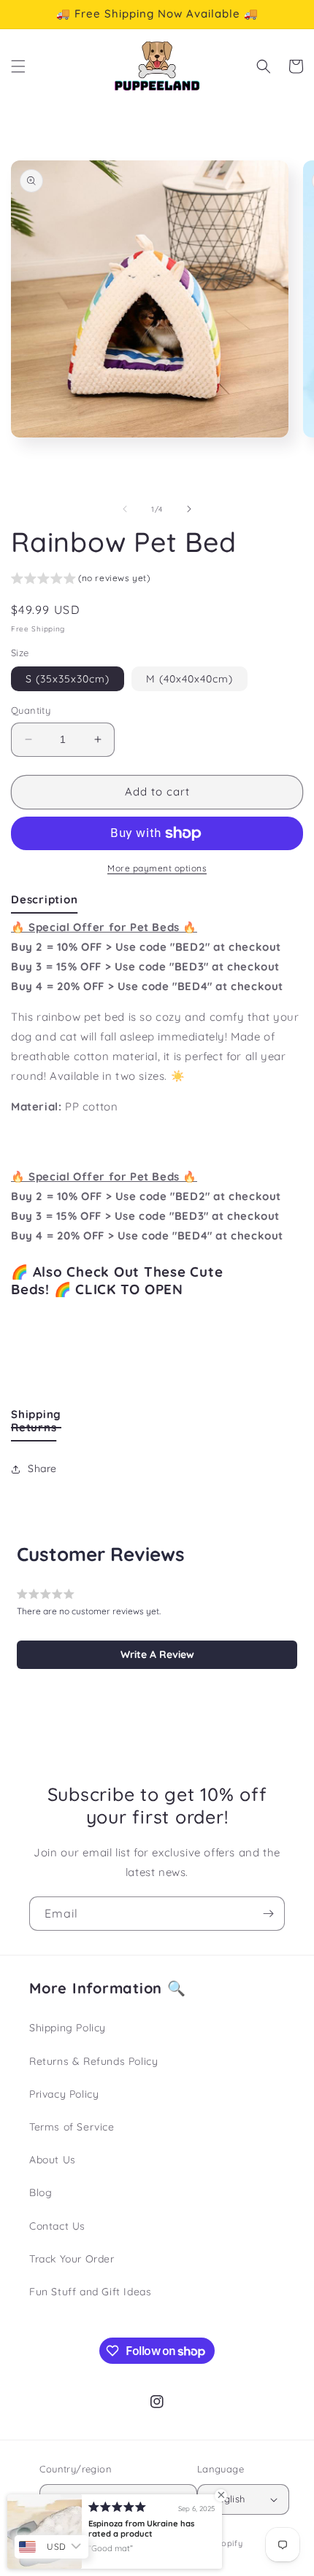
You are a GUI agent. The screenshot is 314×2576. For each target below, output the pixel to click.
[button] (18, 66)
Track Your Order (72, 2259)
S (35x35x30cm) (68, 679)
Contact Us (57, 2226)
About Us (53, 2160)
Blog (41, 2192)
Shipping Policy (68, 2028)
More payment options (157, 868)
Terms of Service (72, 2127)
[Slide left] (125, 509)
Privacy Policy (64, 2094)
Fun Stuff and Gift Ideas (90, 2292)
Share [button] (42, 1468)
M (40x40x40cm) (189, 679)
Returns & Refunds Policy (93, 2061)
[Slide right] (189, 509)
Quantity (31, 710)
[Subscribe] (268, 1914)
